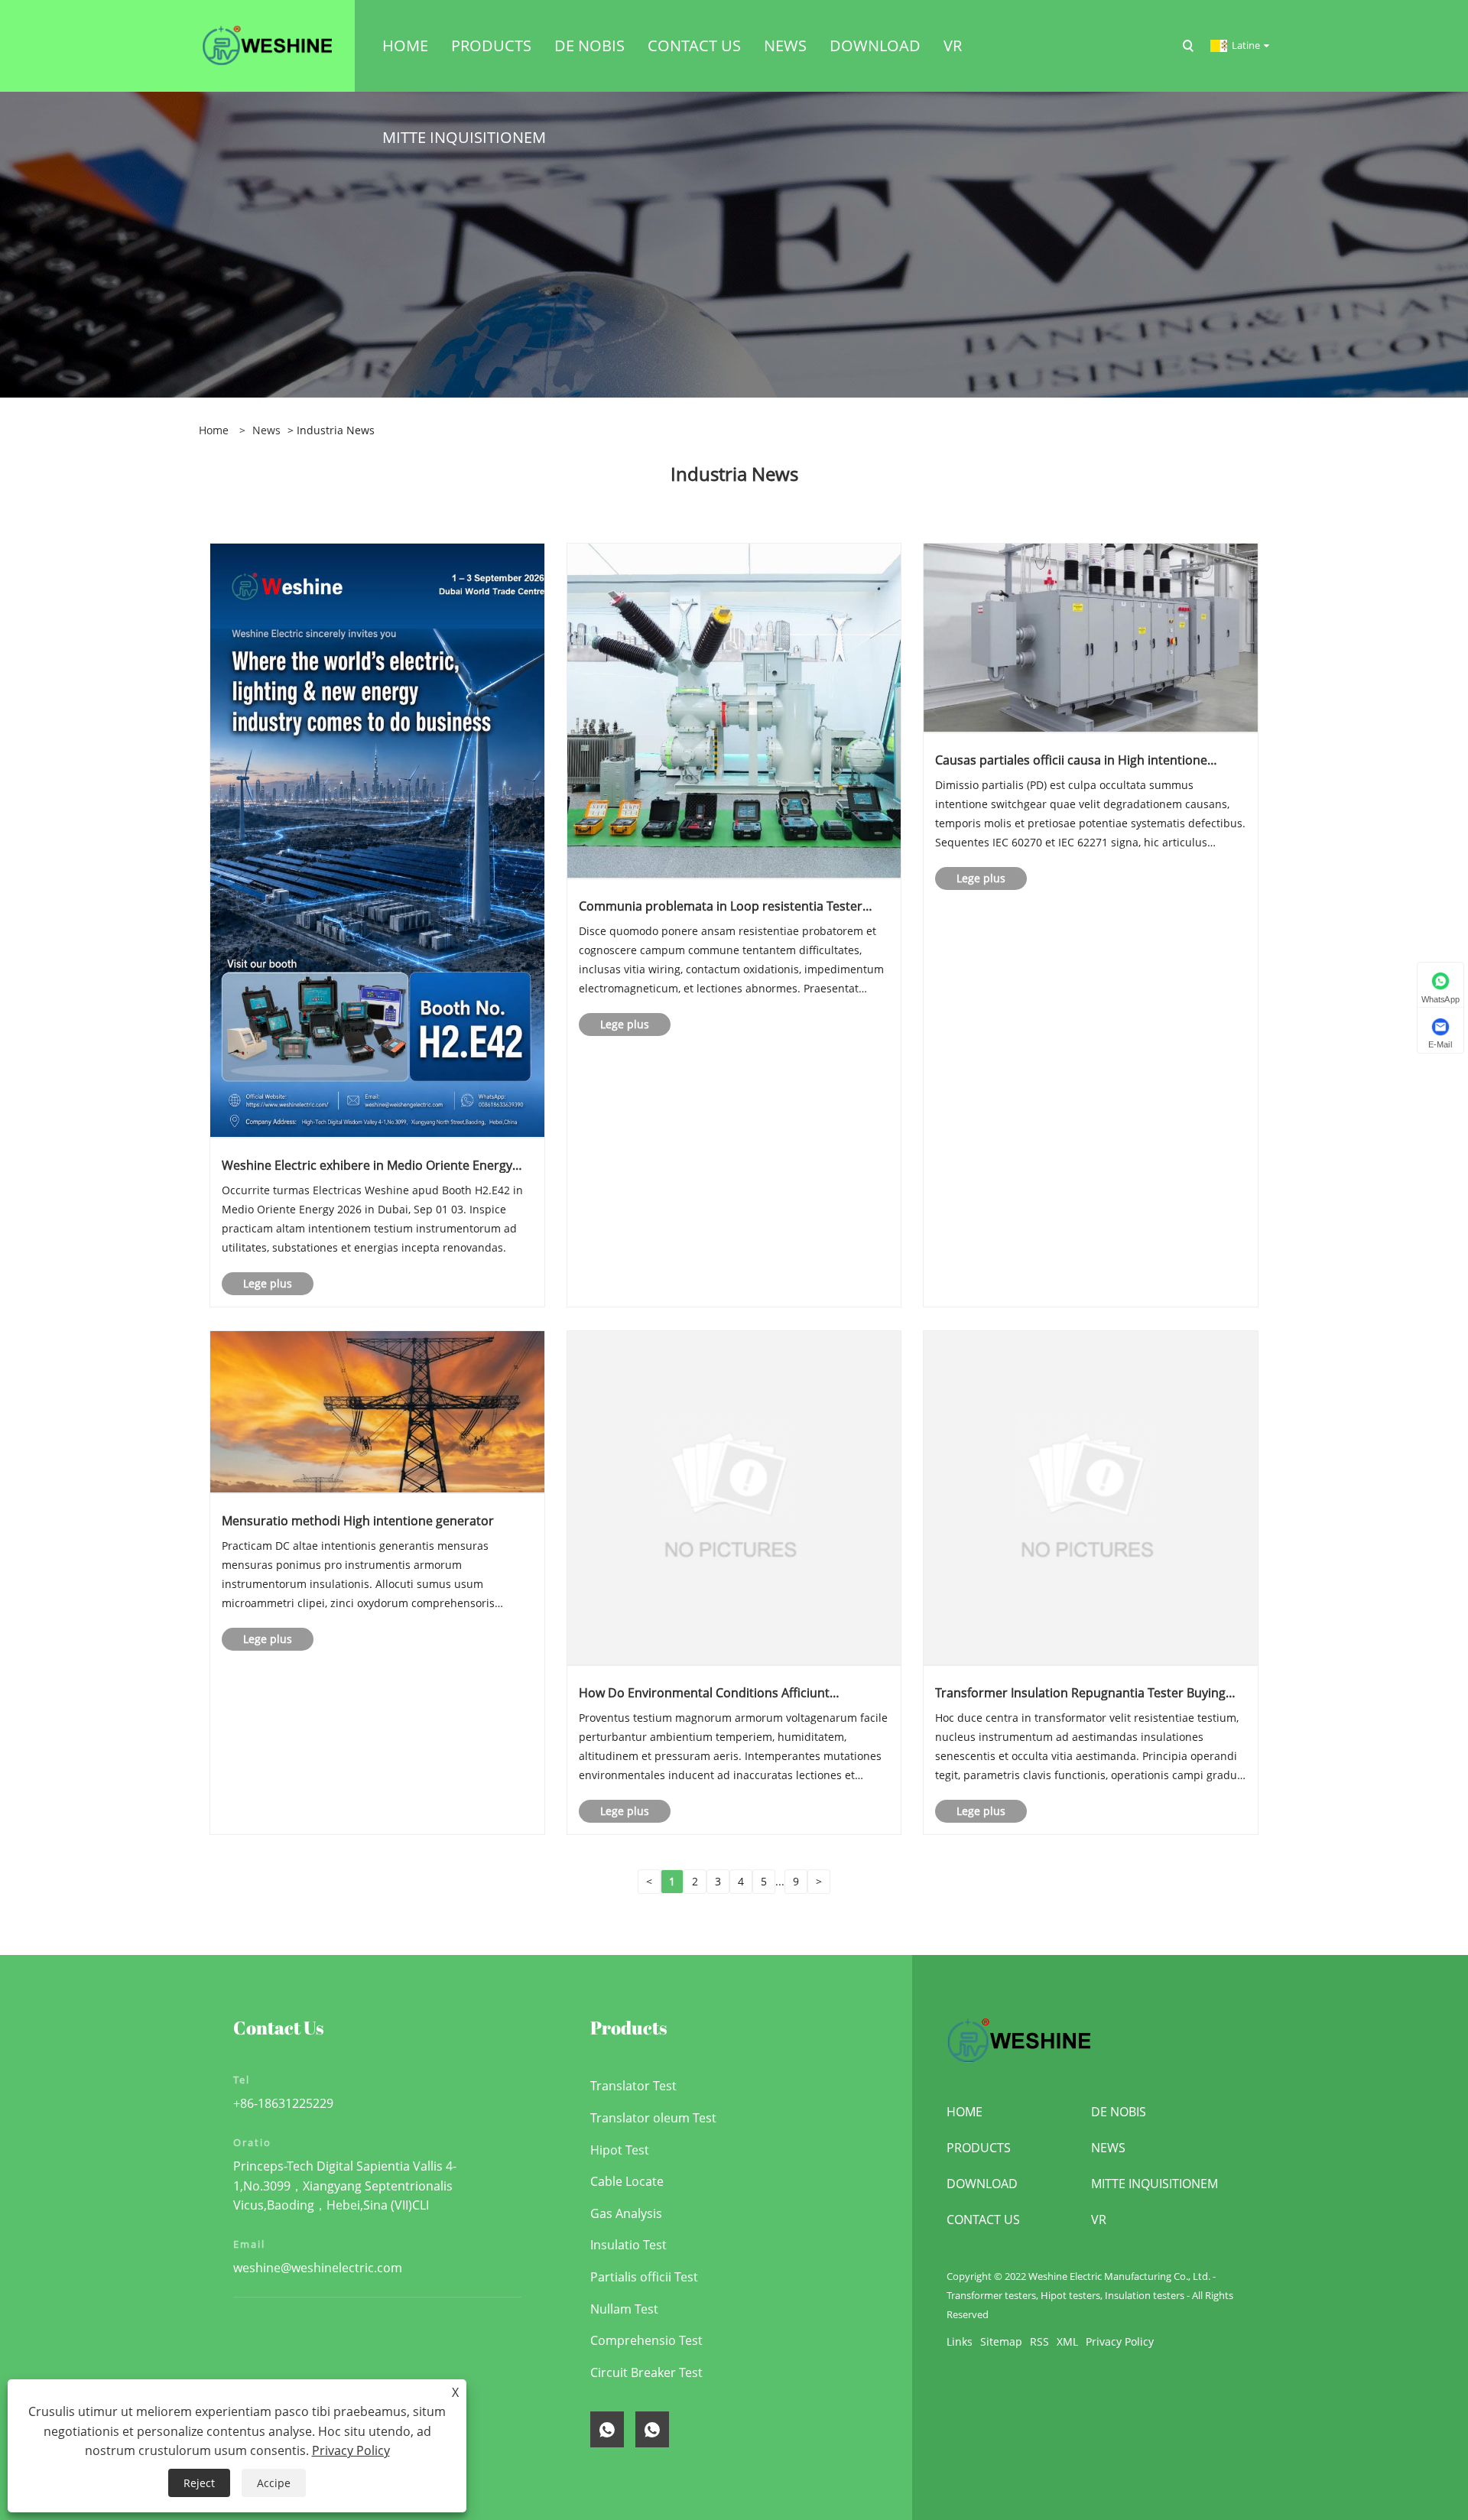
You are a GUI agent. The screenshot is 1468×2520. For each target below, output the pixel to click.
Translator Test (633, 2086)
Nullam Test (624, 2309)
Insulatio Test (628, 2245)
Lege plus (268, 1283)
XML (1067, 2341)
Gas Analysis (626, 2213)
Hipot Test (620, 2150)
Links (960, 2341)
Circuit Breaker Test (646, 2372)
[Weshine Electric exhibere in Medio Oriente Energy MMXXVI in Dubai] (377, 839)
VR (1099, 2220)
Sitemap (1001, 2341)
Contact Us (983, 2220)
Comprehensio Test (646, 2340)
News (266, 430)
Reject (199, 2483)
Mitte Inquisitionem (1155, 2184)
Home (965, 2112)
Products (979, 2148)
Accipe (274, 2483)
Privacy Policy (1120, 2341)
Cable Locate (627, 2181)
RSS (1039, 2341)
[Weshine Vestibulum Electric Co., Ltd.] (267, 45)
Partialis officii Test (644, 2277)
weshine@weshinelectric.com (318, 2268)
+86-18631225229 (283, 2103)
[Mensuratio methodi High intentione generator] (377, 1411)
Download (982, 2184)
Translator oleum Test (653, 2118)
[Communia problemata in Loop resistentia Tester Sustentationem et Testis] (734, 710)
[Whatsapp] (607, 2429)
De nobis (1119, 2112)
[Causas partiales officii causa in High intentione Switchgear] (1091, 636)
